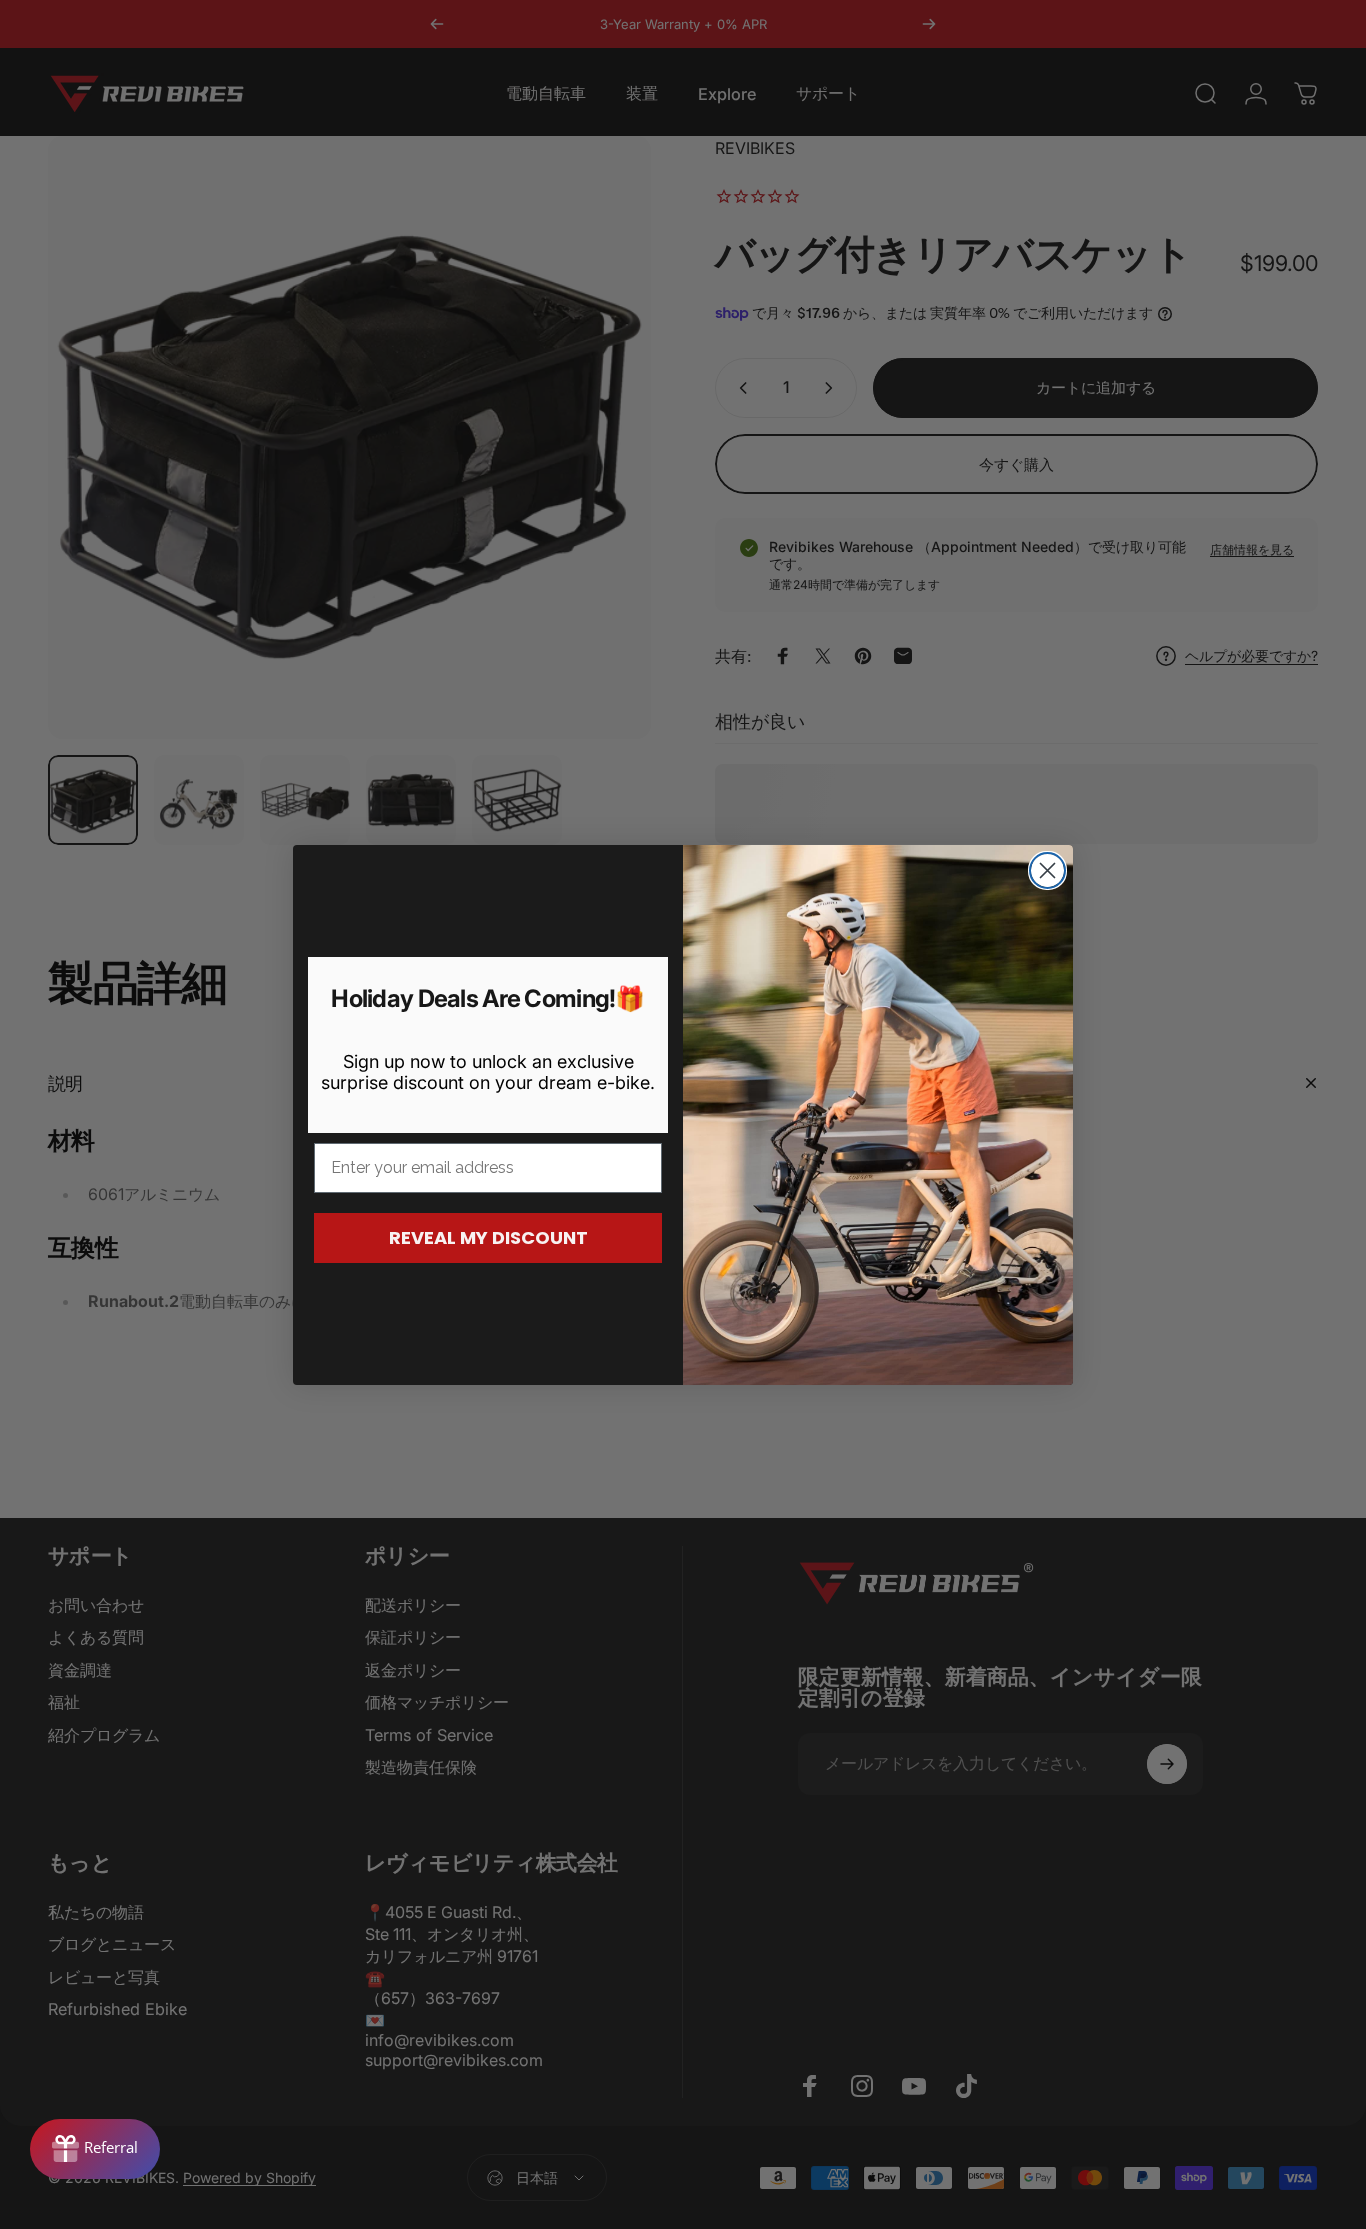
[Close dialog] (1047, 870)
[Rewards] (95, 2149)
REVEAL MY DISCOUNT (488, 1237)
